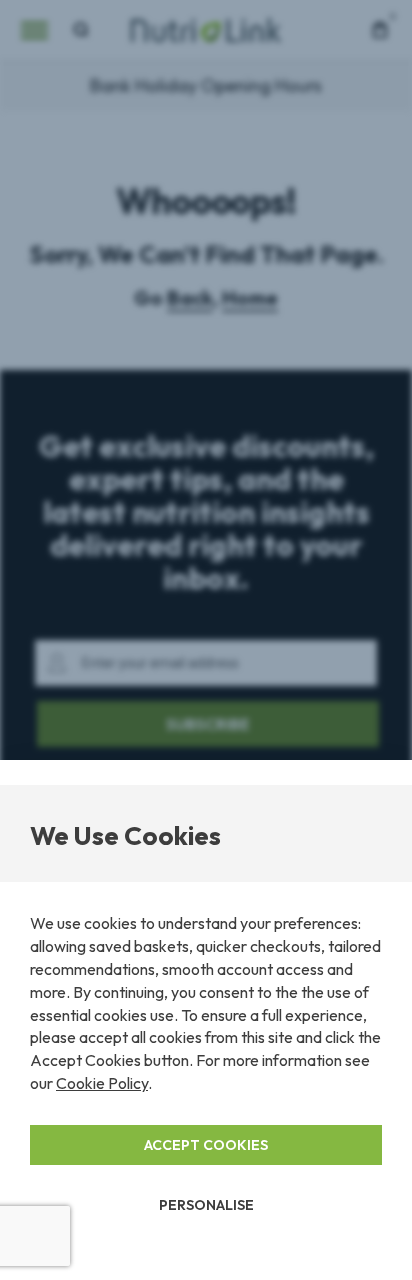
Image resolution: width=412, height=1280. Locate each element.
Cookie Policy (102, 1083)
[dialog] (206, 640)
